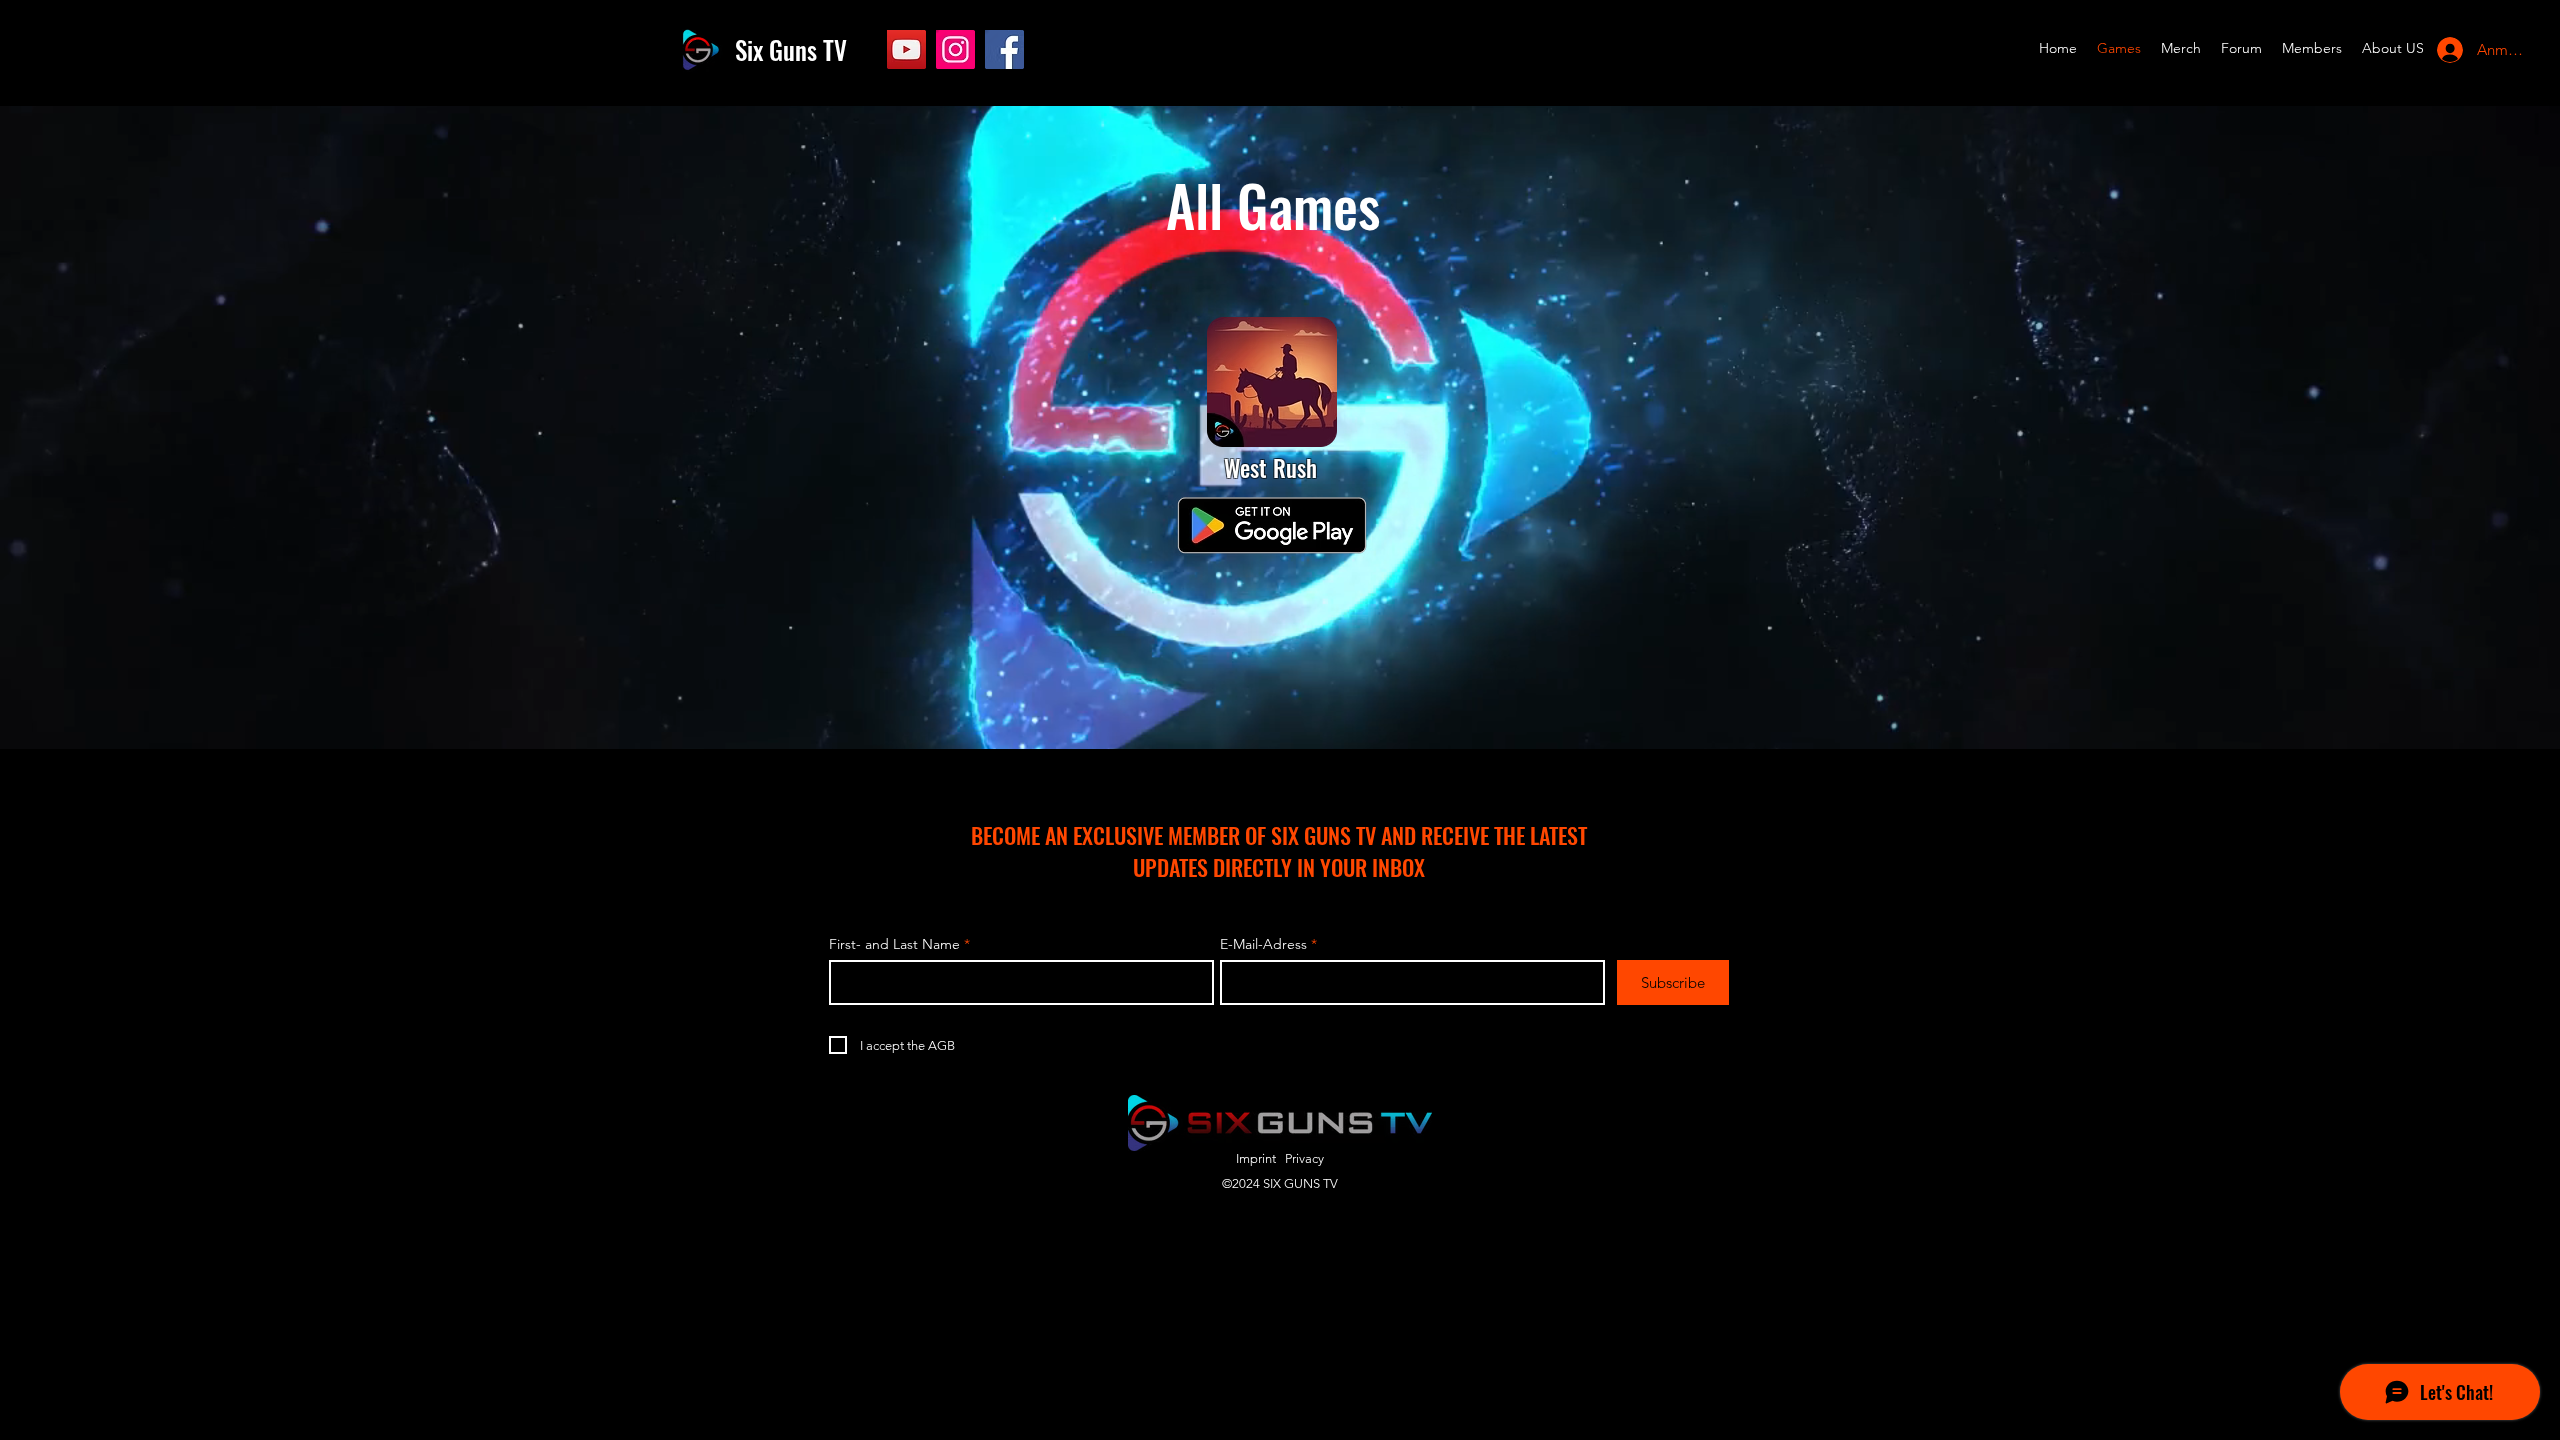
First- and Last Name (894, 944)
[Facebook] (1004, 49)
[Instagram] (955, 49)
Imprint (1256, 1158)
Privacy (1304, 1158)
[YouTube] (906, 49)
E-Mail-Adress (1263, 944)
